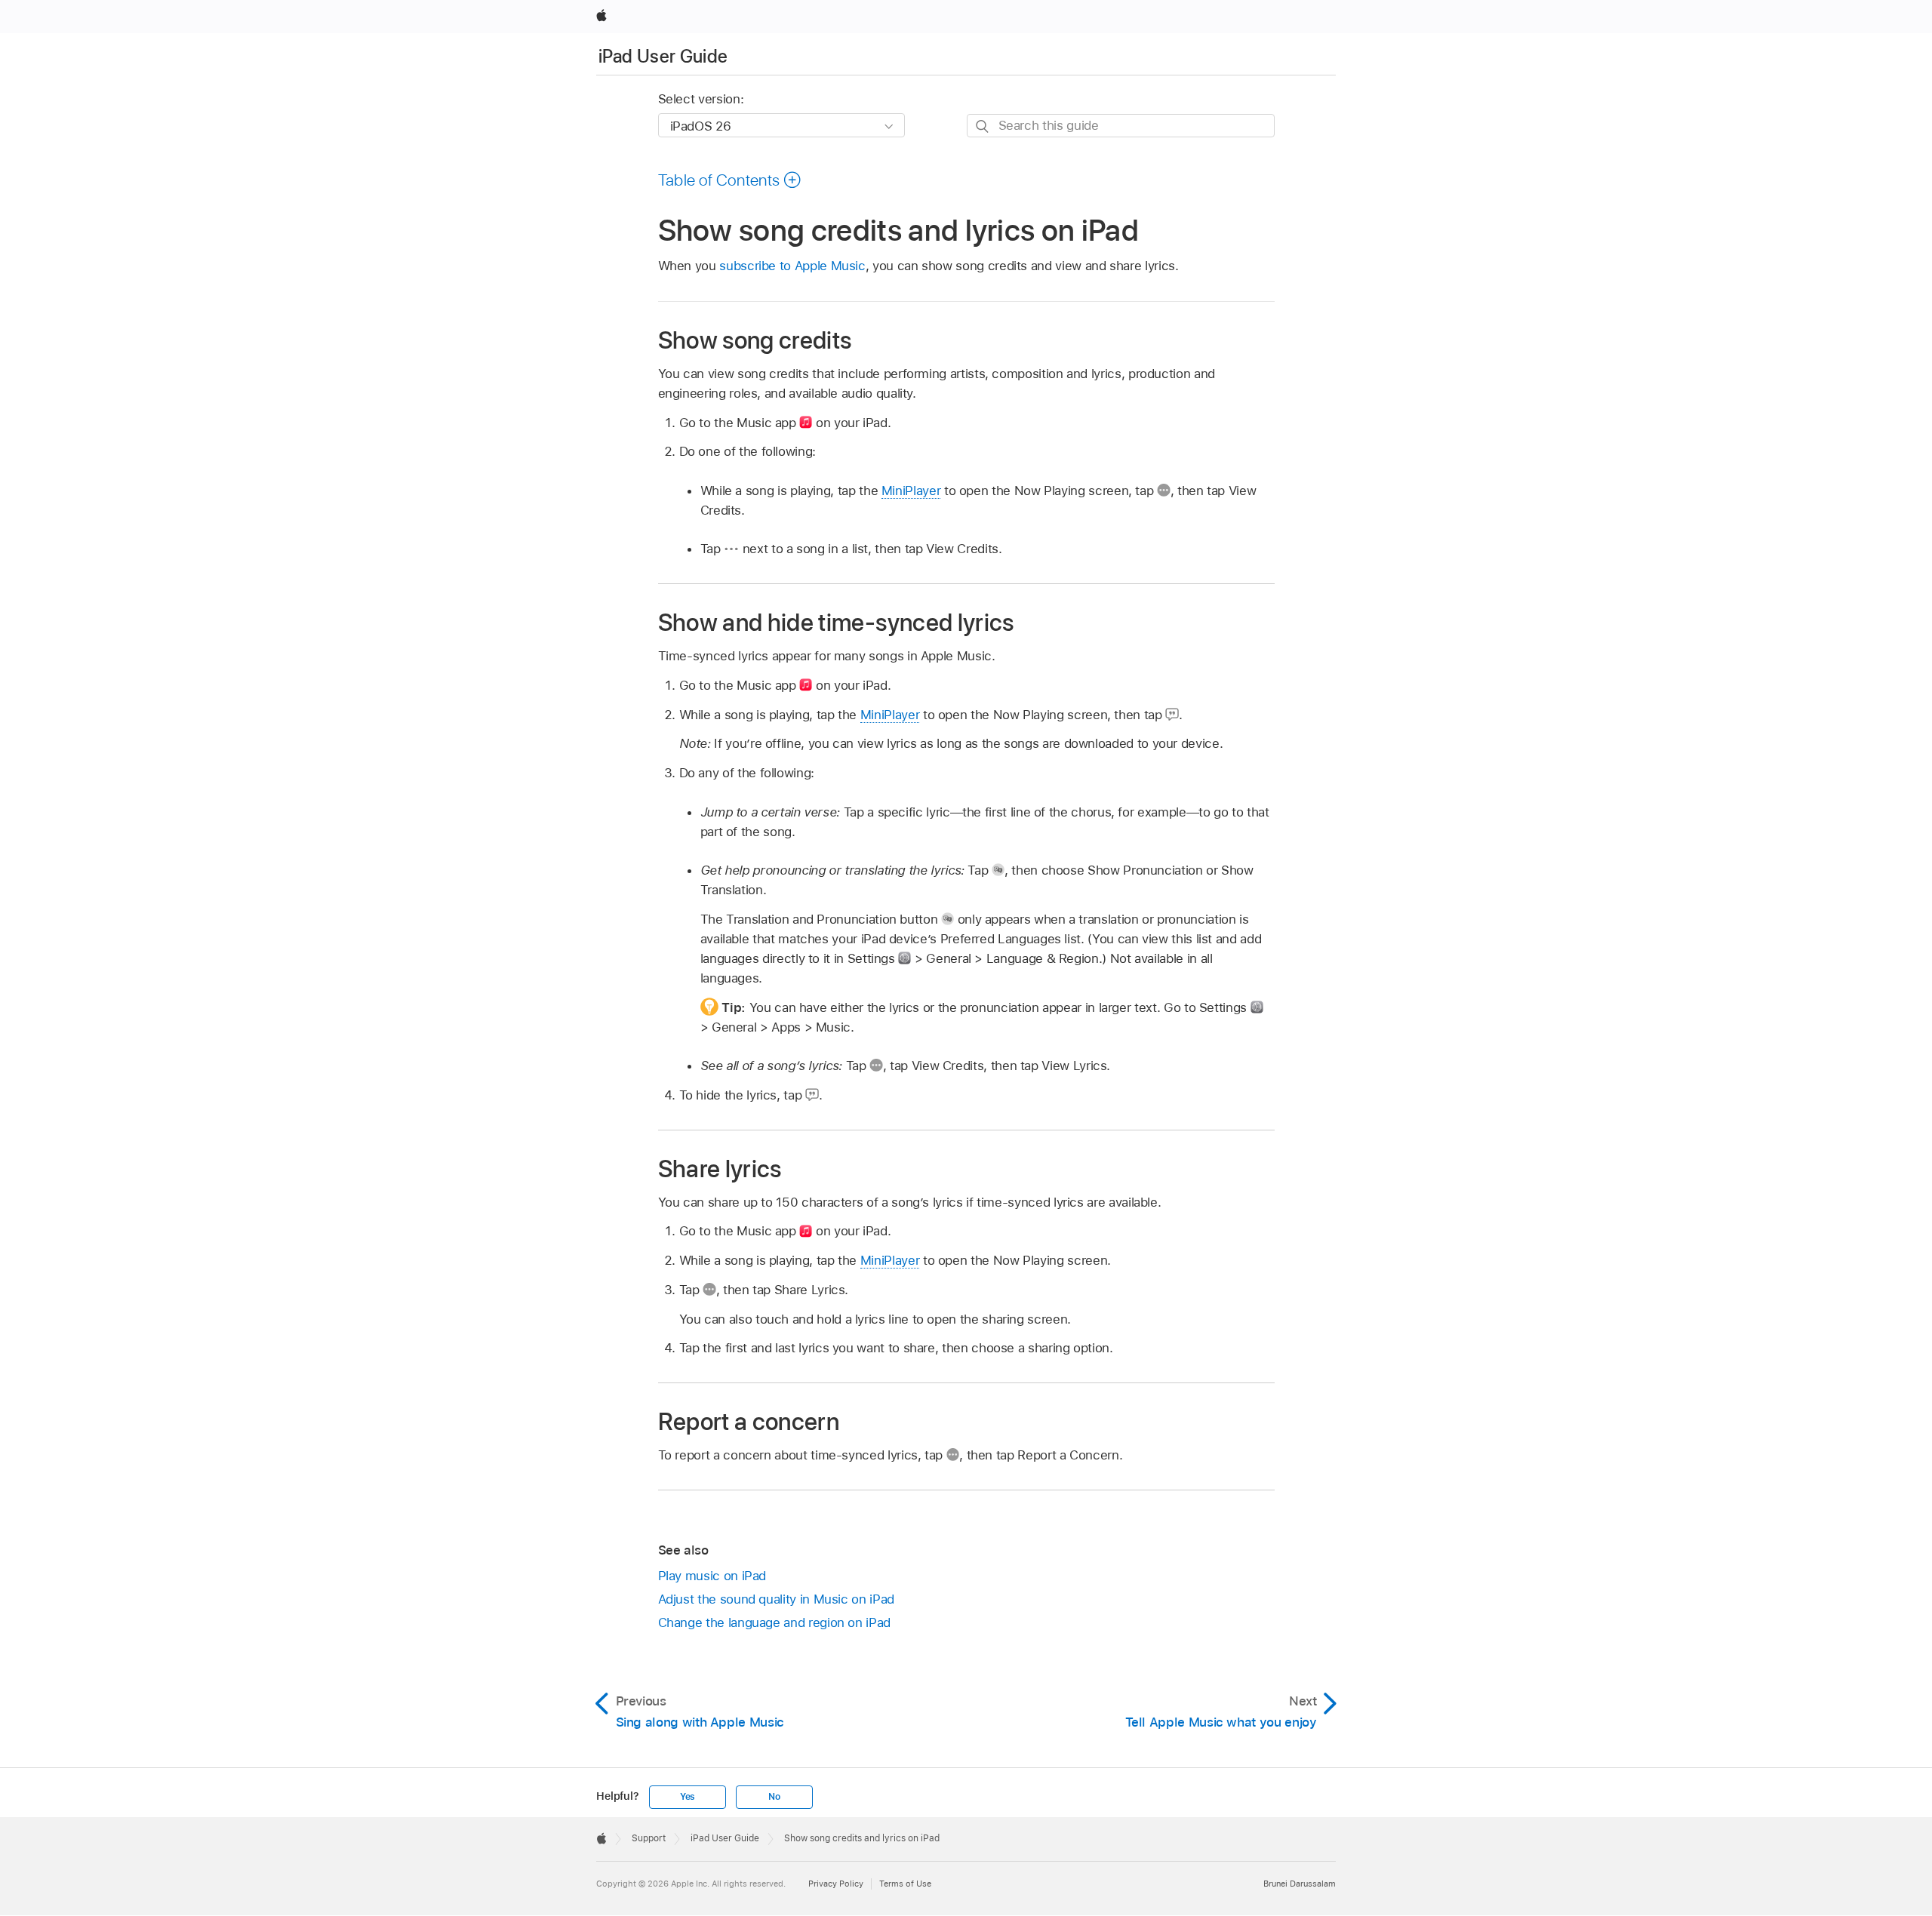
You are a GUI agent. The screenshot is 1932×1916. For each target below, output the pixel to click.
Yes (688, 1797)
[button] (730, 180)
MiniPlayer (911, 491)
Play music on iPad (712, 1576)
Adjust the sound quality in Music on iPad (776, 1599)
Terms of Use (905, 1884)
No (774, 1797)
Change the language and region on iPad (774, 1622)
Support (649, 1838)
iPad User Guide (663, 56)
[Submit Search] (983, 126)
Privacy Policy (836, 1884)
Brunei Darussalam (1300, 1884)
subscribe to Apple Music (792, 266)
